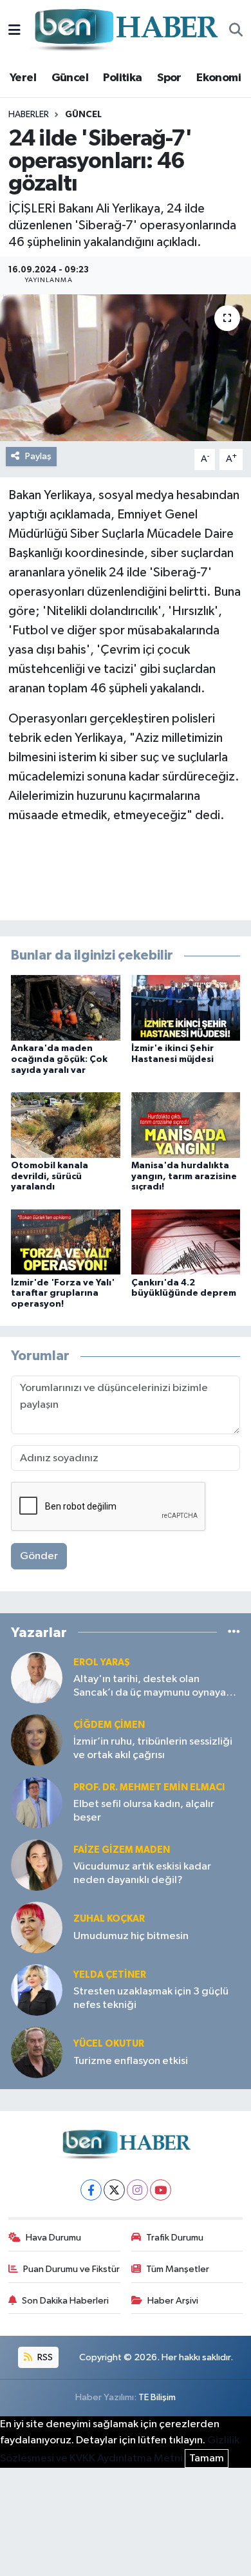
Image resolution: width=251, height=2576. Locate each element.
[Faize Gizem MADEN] (37, 1865)
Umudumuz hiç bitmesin (131, 1936)
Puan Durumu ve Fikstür (71, 2269)
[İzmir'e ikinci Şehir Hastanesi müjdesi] (186, 1008)
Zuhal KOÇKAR (109, 1919)
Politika (122, 78)
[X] (114, 2190)
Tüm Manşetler (178, 2269)
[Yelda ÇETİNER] (37, 1990)
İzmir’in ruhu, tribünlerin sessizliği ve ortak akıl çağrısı (153, 1748)
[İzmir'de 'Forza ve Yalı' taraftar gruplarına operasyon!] (66, 1242)
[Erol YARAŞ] (37, 1677)
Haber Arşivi (173, 2301)
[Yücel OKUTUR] (37, 2052)
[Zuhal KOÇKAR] (37, 1927)
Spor (169, 78)
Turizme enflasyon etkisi (131, 2061)
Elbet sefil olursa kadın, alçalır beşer (144, 1811)
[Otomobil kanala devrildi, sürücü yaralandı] (66, 1125)
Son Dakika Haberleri (65, 2301)
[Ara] (236, 31)
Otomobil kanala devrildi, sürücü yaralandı (50, 1177)
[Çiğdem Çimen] (37, 1740)
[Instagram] (137, 2190)
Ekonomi (218, 78)
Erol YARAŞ (102, 1662)
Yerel (23, 78)
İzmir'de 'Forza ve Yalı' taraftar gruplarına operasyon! (63, 1294)
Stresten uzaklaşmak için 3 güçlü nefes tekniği (151, 1998)
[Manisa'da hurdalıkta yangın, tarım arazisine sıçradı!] (186, 1125)
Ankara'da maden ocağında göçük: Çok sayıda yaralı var (59, 1059)
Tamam (207, 2458)
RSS (44, 2357)
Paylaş (38, 456)
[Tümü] (234, 1632)
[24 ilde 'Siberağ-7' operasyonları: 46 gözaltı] (126, 368)
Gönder (39, 1556)
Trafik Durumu (175, 2238)
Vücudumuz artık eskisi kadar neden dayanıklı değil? (142, 1873)
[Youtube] (161, 2190)
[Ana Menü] (14, 31)
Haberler (29, 115)
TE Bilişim (157, 2397)
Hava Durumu (53, 2238)
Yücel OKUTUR (109, 2044)
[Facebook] (91, 2190)
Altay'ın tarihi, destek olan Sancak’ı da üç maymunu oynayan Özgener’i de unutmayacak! (153, 1687)
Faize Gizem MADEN (122, 1850)
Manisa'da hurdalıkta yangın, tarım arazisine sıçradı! (184, 1177)
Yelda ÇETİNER (110, 1975)
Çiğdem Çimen (109, 1725)
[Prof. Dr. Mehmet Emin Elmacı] (37, 1802)
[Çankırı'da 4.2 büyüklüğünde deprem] (186, 1242)
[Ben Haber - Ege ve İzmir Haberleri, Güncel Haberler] (125, 31)
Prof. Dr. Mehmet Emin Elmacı (149, 1787)
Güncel (70, 78)
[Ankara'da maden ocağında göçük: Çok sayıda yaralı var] (66, 1008)
